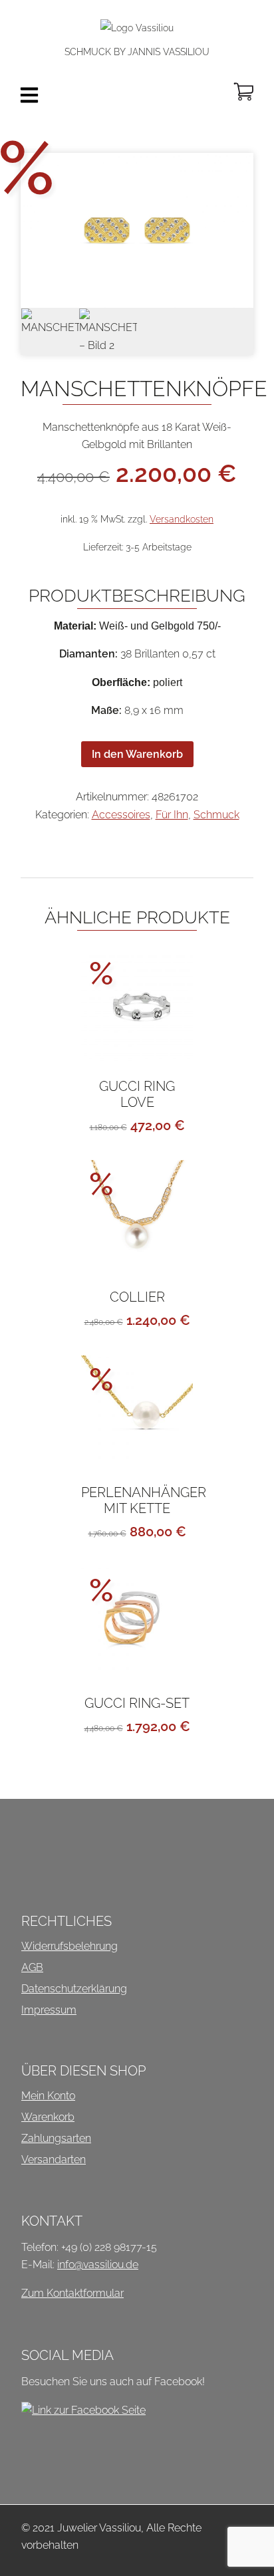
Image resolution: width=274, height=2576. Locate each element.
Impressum (49, 2010)
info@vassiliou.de (98, 2265)
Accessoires (121, 815)
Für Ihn (172, 815)
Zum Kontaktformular (72, 2293)
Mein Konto (48, 2096)
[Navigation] (29, 95)
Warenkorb (48, 2117)
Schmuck (216, 815)
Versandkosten (182, 519)
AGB (32, 1967)
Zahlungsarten (56, 2138)
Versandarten (54, 2160)
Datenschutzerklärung (74, 1989)
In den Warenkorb (137, 754)
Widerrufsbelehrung (69, 1946)
